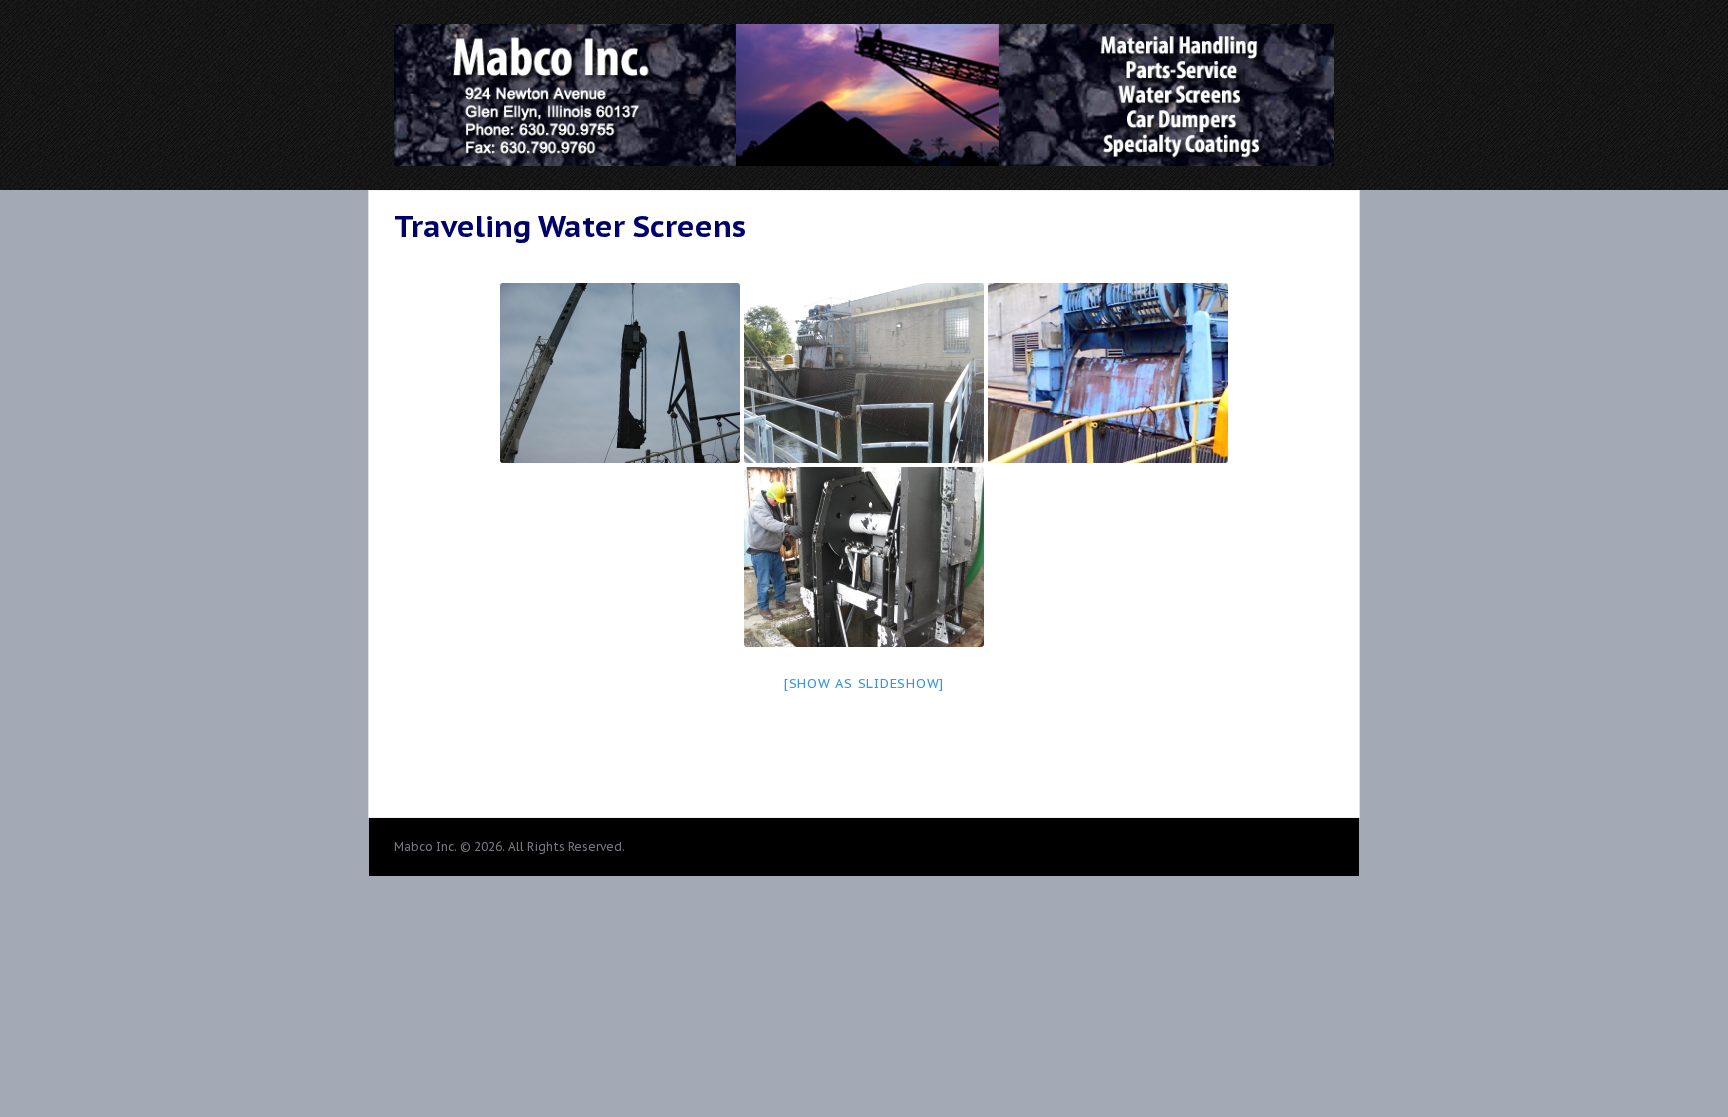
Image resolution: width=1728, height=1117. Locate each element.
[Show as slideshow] (864, 683)
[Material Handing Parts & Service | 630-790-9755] (864, 156)
